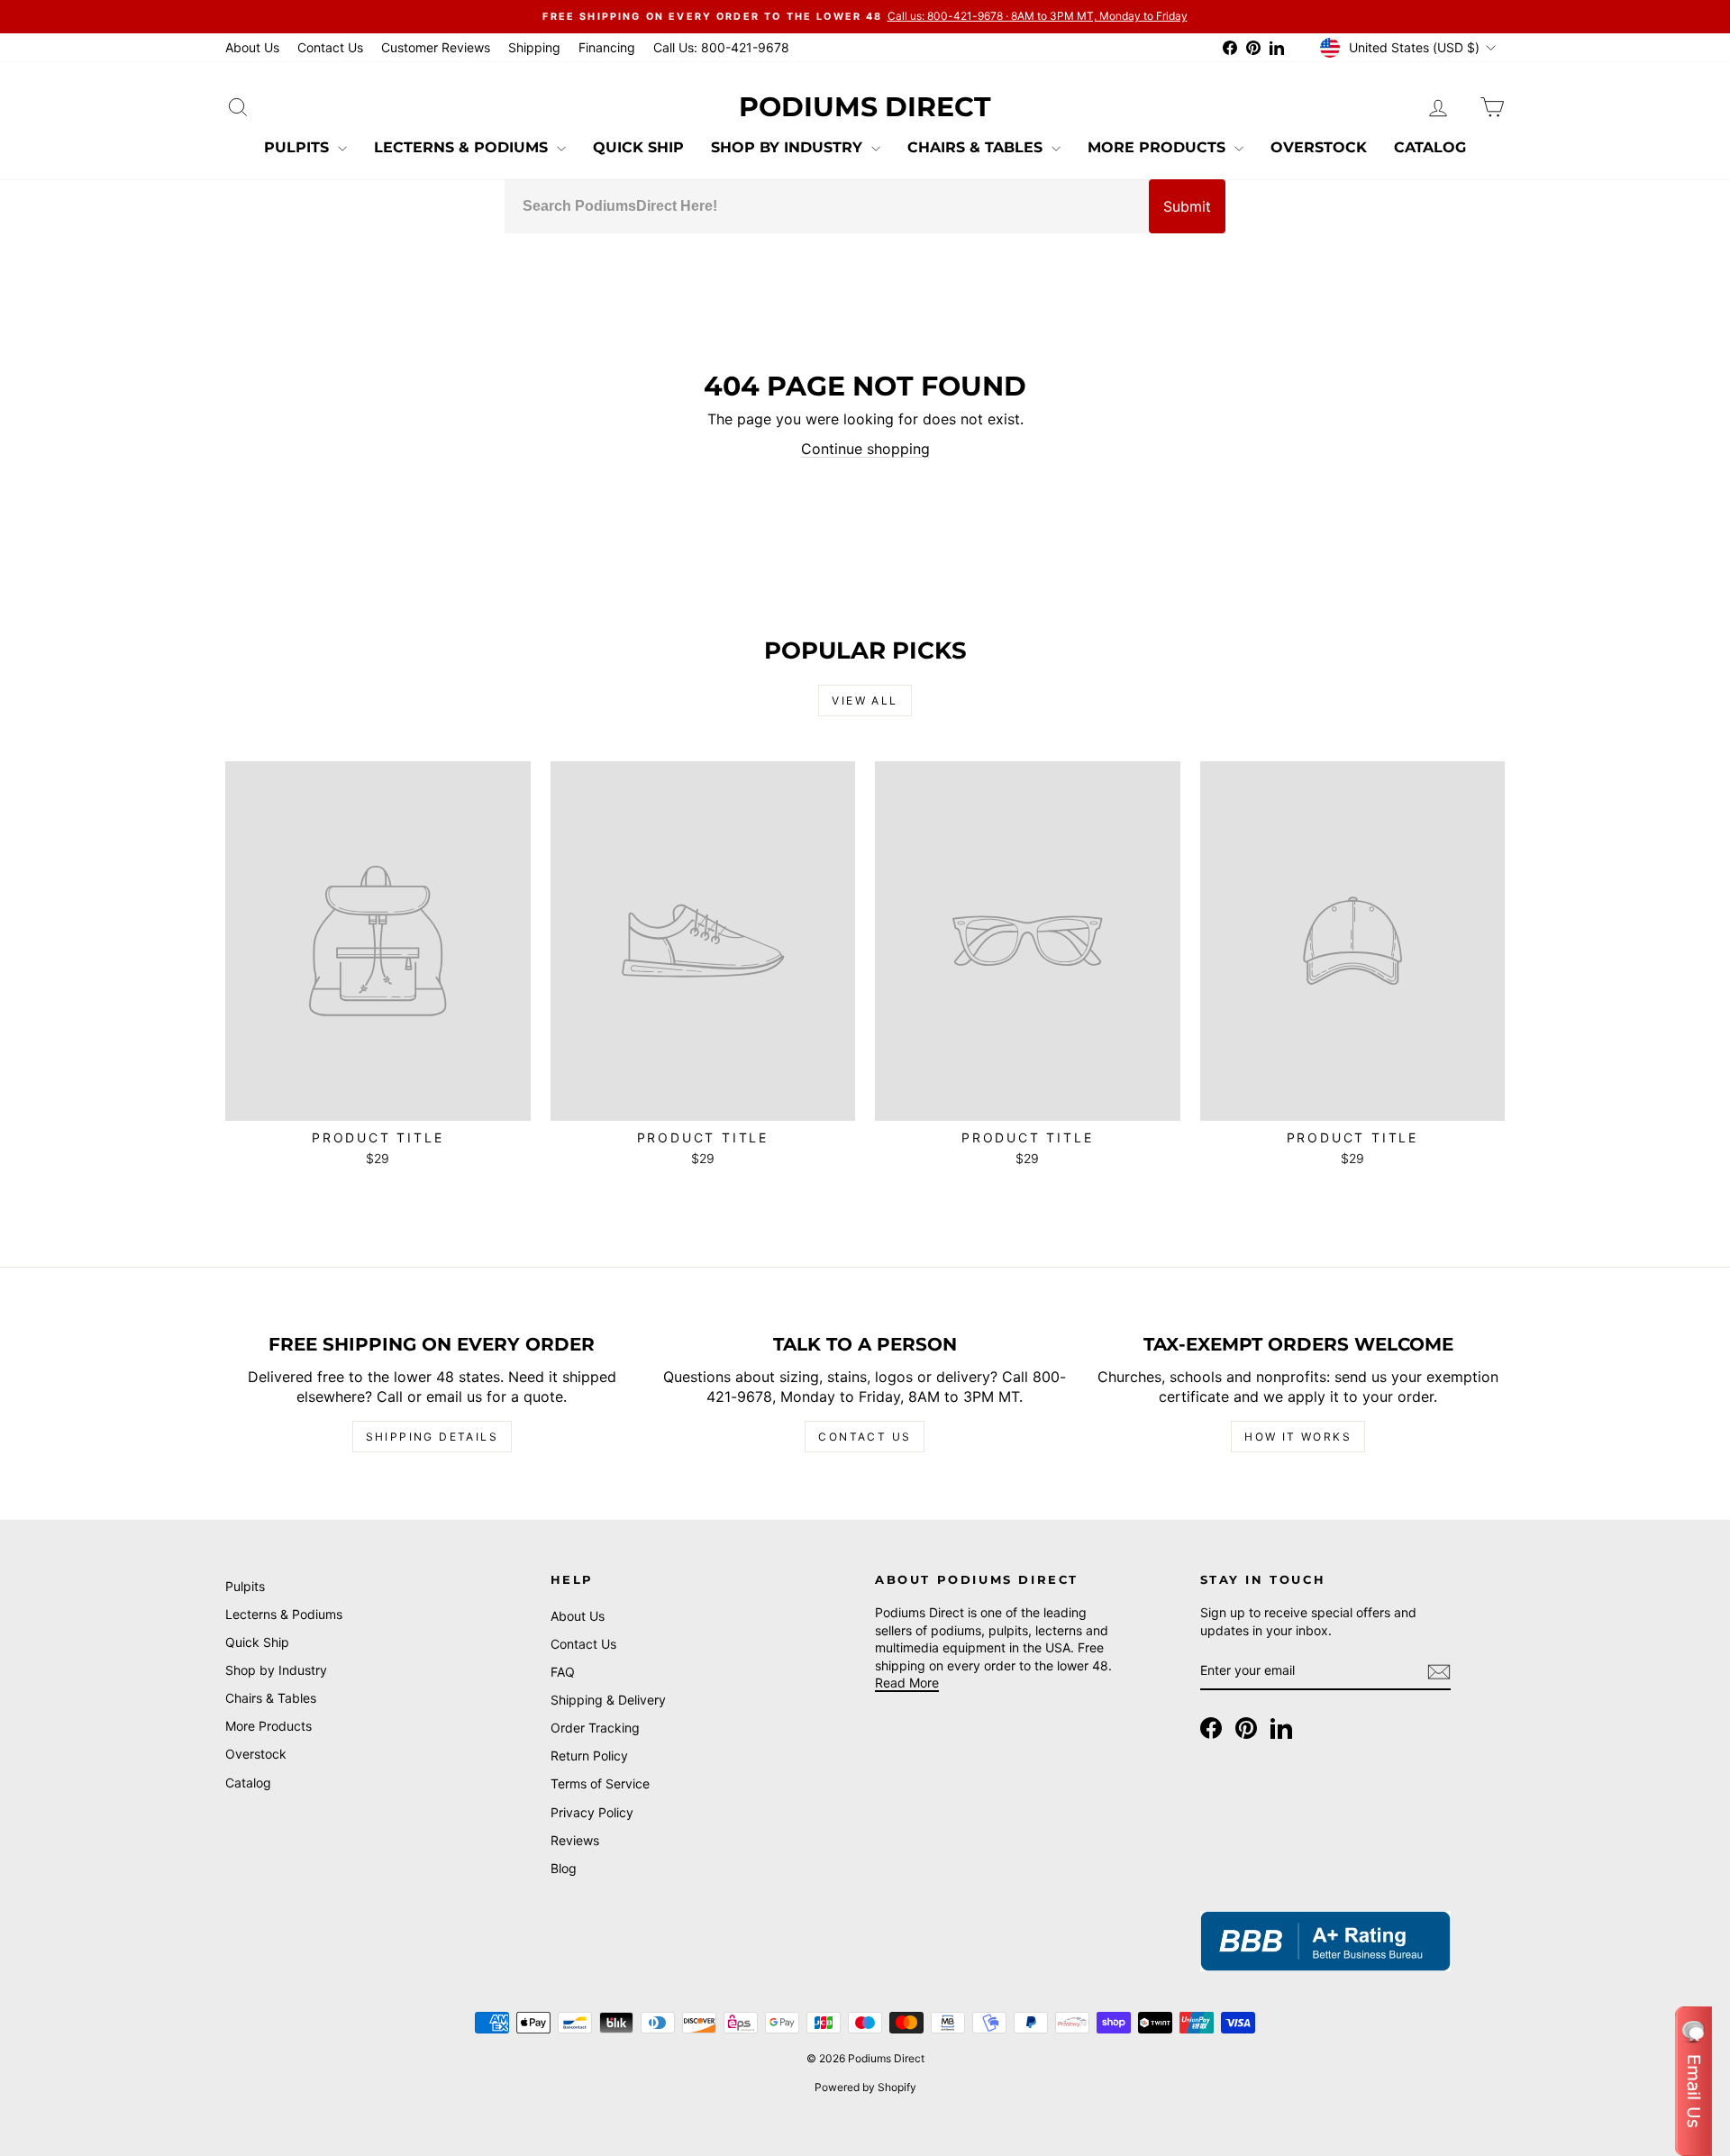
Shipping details (432, 1437)
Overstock (1319, 147)
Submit (1187, 206)
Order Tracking (595, 1728)
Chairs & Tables (977, 147)
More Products (1159, 147)
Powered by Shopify (865, 2087)
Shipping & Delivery (608, 1700)
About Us (252, 47)
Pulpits (299, 147)
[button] (1694, 2081)
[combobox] (827, 206)
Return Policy (589, 1756)
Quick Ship (638, 147)
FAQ (563, 1672)
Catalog (1430, 147)
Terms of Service (600, 1783)
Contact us (865, 1437)
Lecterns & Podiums (463, 147)
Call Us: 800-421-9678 (721, 47)
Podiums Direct (865, 107)
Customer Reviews (436, 47)
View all (865, 700)
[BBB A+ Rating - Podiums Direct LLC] (1326, 1941)
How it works (1298, 1437)
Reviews (575, 1840)
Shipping (534, 47)
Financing (607, 47)
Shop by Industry (789, 147)
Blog (564, 1868)
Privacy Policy (592, 1812)
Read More (907, 1683)
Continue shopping (865, 449)
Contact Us (330, 47)
